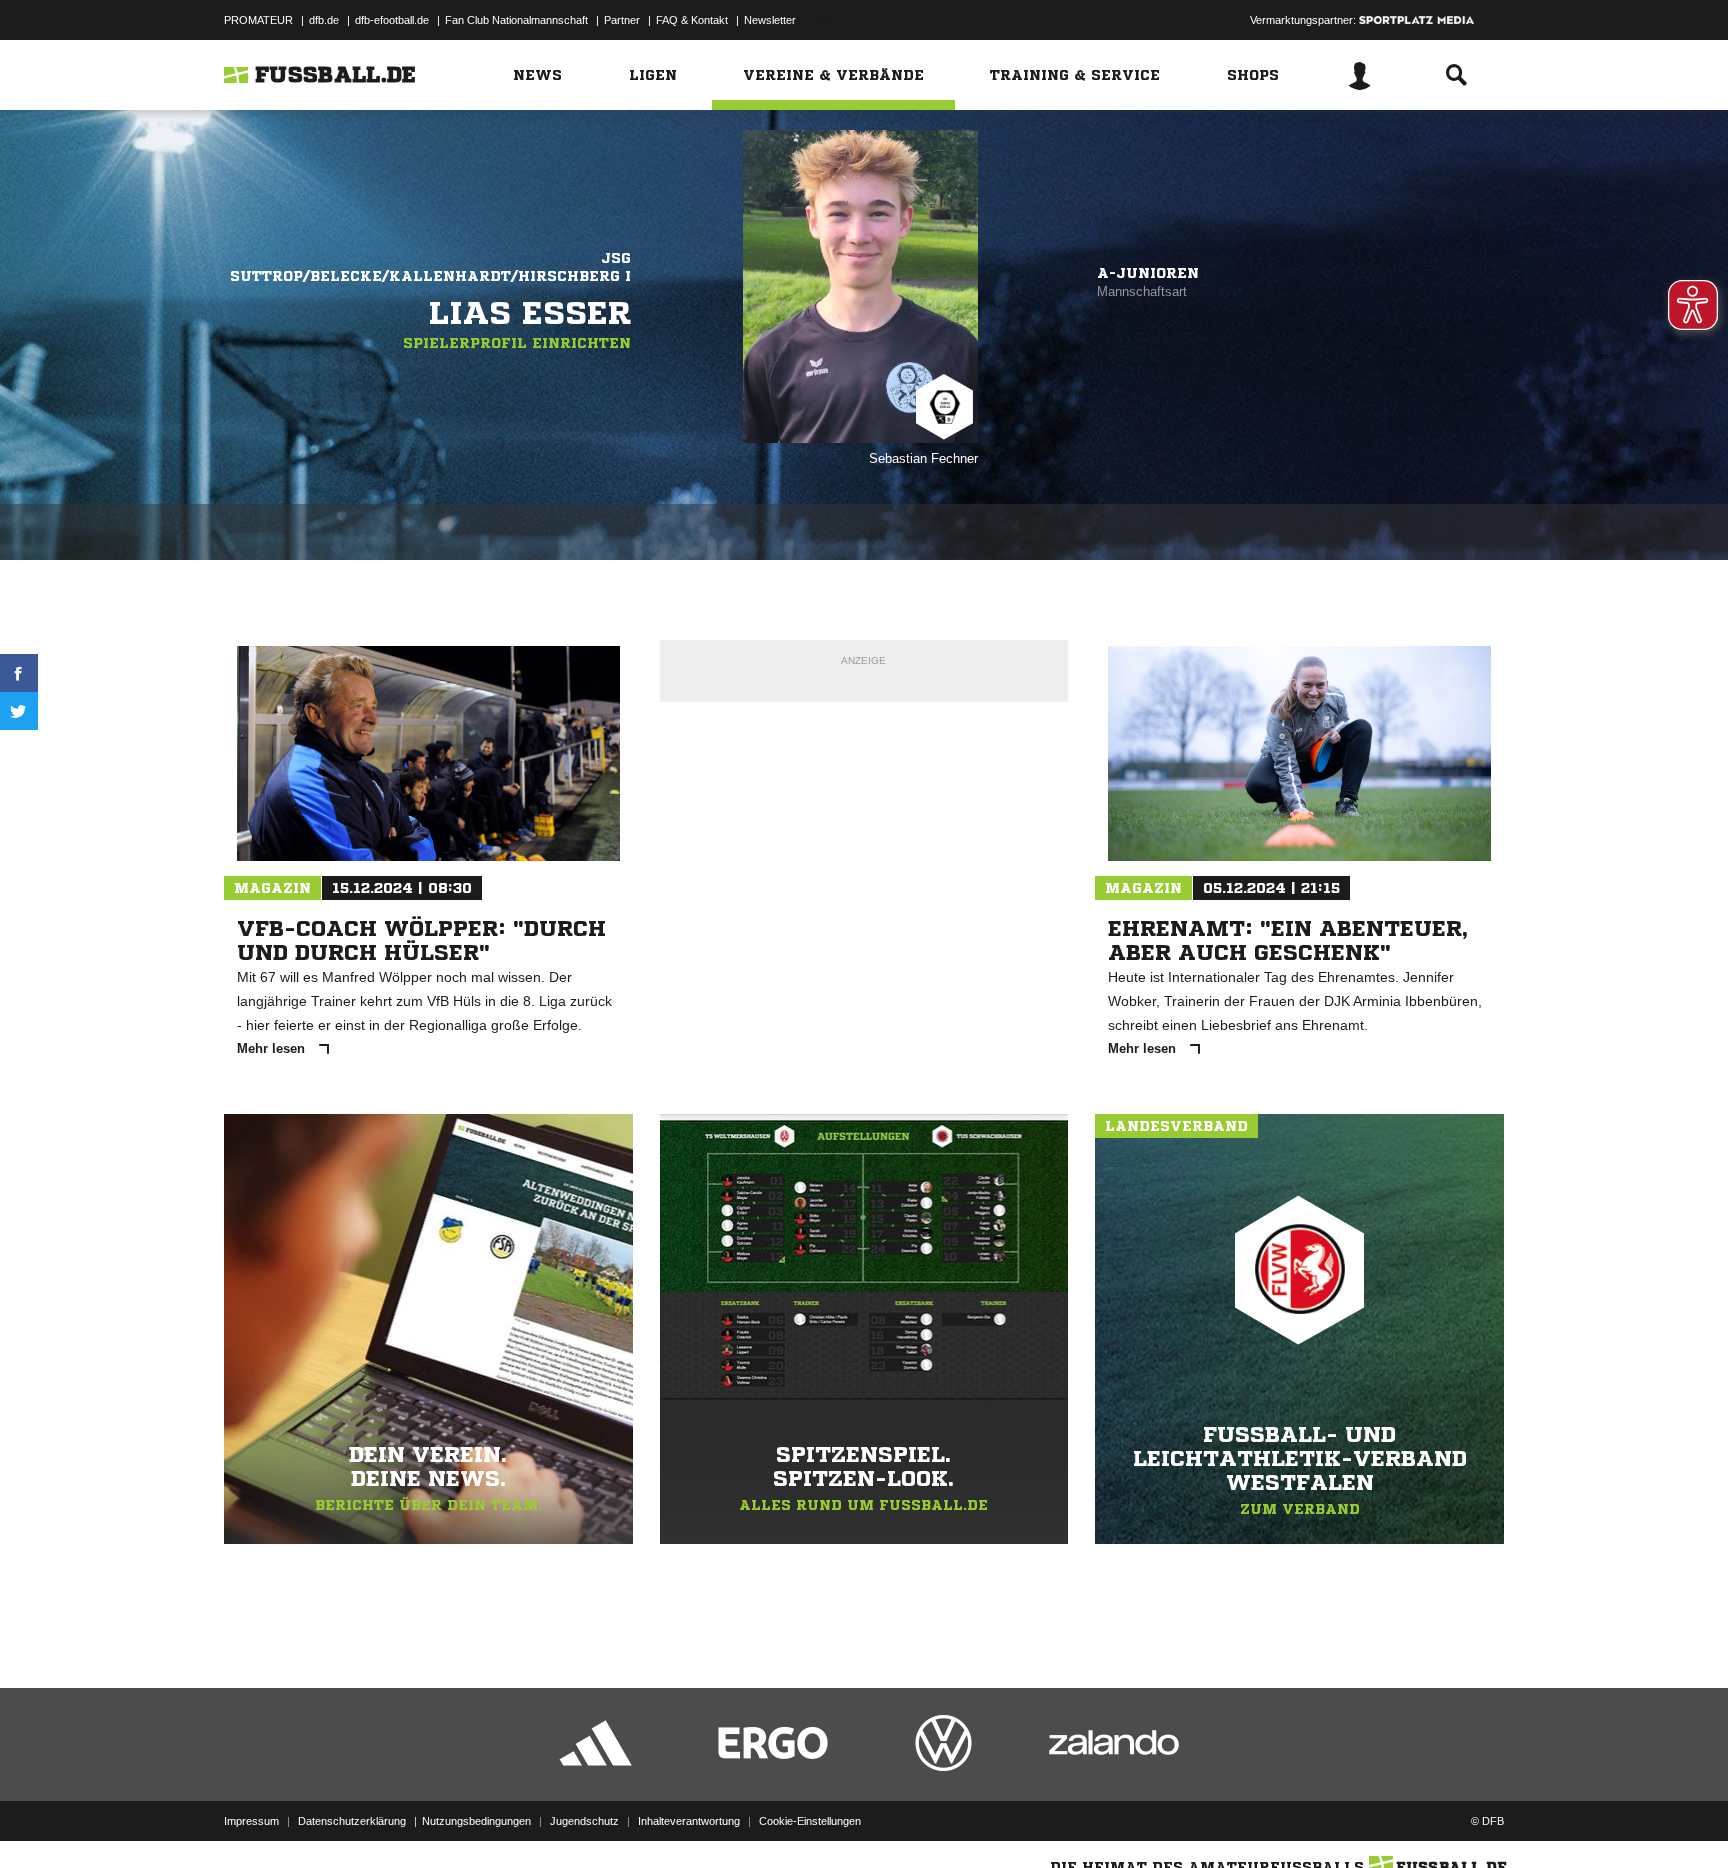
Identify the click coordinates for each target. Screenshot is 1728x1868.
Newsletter (770, 20)
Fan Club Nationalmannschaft (516, 20)
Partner (622, 20)
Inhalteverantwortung (689, 1821)
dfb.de (324, 20)
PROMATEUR (258, 20)
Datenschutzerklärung (352, 1821)
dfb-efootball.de (392, 20)
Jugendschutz (584, 1821)
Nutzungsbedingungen (476, 1821)
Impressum (251, 1821)
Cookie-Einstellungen (810, 1821)
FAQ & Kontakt (692, 20)
